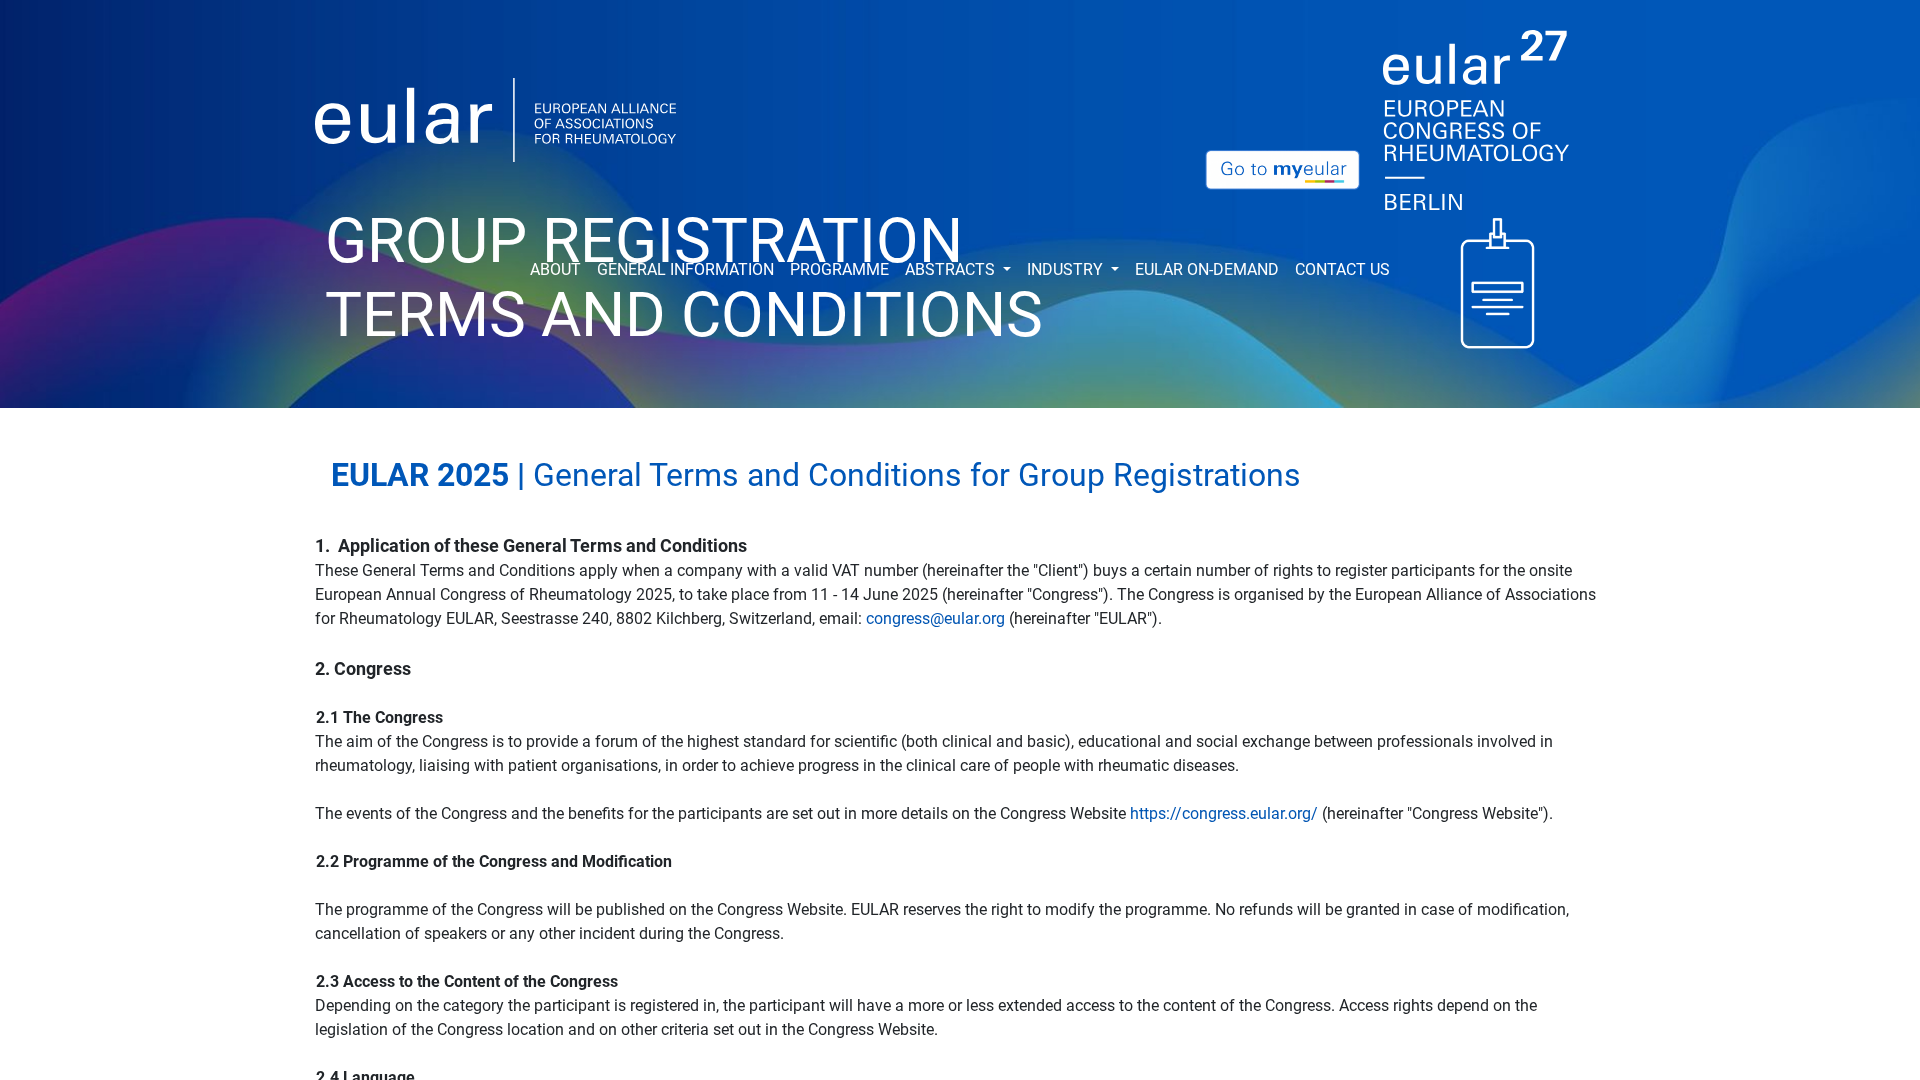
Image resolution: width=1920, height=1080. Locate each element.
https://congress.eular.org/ (1224, 813)
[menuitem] (555, 270)
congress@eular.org (935, 618)
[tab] (960, 480)
